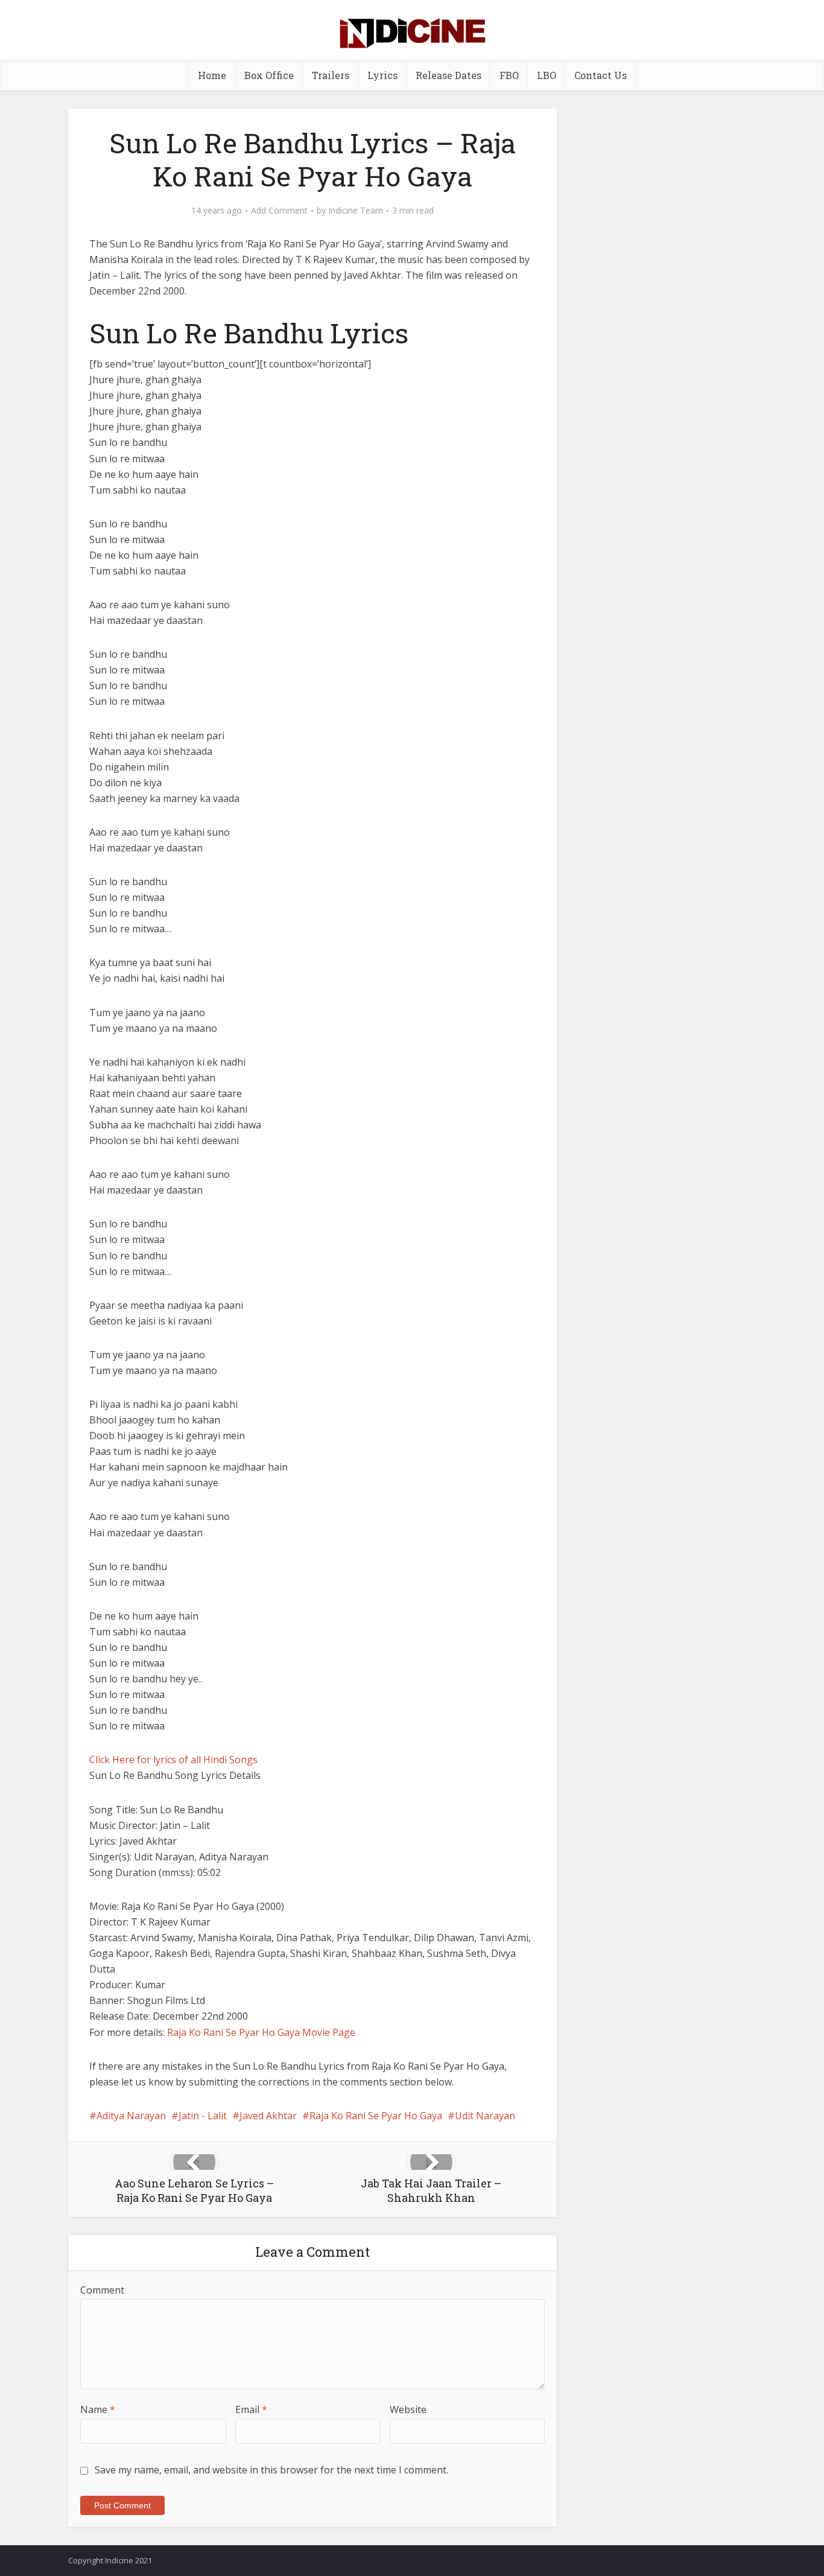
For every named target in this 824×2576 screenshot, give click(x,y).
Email (251, 2409)
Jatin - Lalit (203, 2116)
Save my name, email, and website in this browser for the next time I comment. (271, 2470)
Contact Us (601, 75)
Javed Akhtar (268, 2116)
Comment (102, 2290)
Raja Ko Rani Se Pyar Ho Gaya (376, 2116)
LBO (547, 75)
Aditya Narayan (131, 2116)
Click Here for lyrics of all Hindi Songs (173, 1760)
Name (98, 2409)
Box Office (269, 75)
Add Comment (279, 211)
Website (408, 2409)
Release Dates (448, 75)
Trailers (331, 75)
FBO (509, 75)
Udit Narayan (485, 2116)
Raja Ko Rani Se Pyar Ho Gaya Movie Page (261, 2032)
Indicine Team (356, 211)
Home (212, 75)
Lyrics (382, 75)
